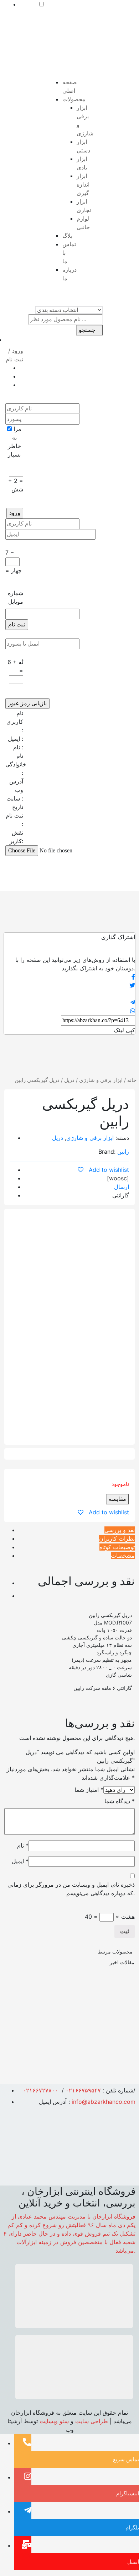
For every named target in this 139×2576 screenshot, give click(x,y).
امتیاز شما (89, 1790)
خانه (132, 1080)
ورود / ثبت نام (14, 355)
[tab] (77, 1530)
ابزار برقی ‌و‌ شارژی (101, 1080)
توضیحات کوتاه (117, 1547)
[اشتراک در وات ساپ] (70, 1011)
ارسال (122, 1187)
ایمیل (20, 1861)
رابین (123, 1152)
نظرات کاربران (117, 1538)
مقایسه (117, 1499)
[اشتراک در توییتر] (70, 985)
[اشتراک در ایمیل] (70, 994)
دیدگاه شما (120, 1801)
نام (23, 1845)
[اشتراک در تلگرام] (70, 1002)
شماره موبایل (16, 597)
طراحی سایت (92, 2421)
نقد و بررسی (120, 1530)
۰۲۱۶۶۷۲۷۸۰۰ (40, 2090)
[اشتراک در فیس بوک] (70, 977)
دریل (69, 1080)
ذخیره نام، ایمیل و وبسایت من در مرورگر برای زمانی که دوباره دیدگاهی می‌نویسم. (71, 1889)
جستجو (87, 330)
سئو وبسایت (54, 2421)
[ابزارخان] (40, 50)
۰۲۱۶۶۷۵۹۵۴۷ (83, 2090)
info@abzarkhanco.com (104, 2102)
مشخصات (123, 1556)
